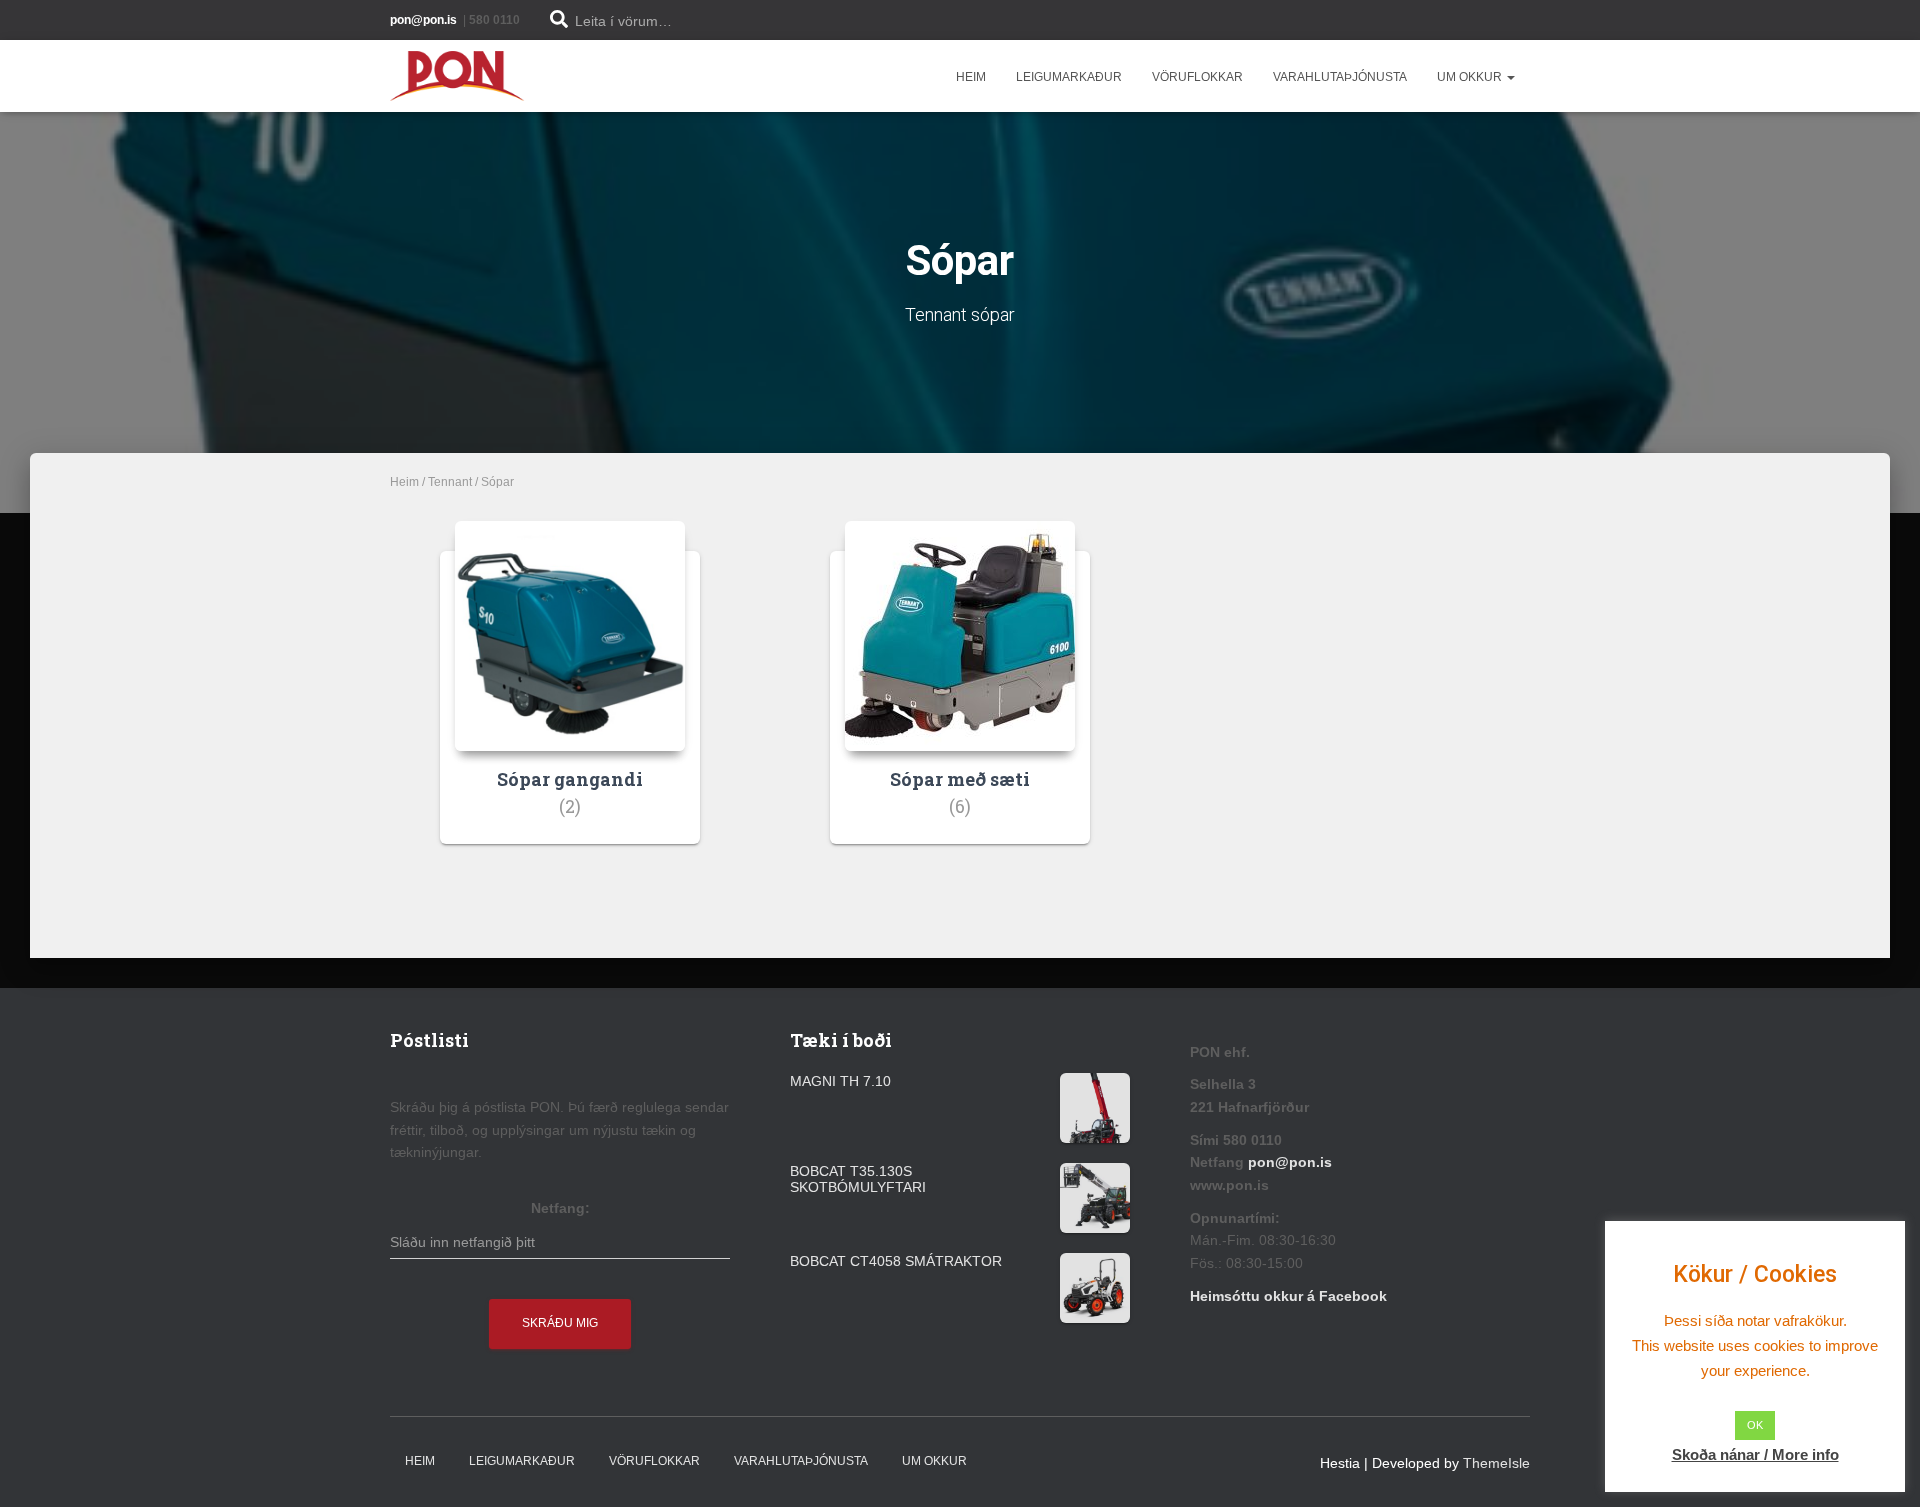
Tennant (450, 482)
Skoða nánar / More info (1755, 1454)
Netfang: (560, 1208)
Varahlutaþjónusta (1340, 77)
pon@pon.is (1292, 1162)
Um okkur (1471, 77)
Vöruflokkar (1197, 77)
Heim (971, 77)
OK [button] (1755, 1425)
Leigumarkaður (1069, 77)
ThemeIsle (1496, 1463)
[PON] (457, 76)
